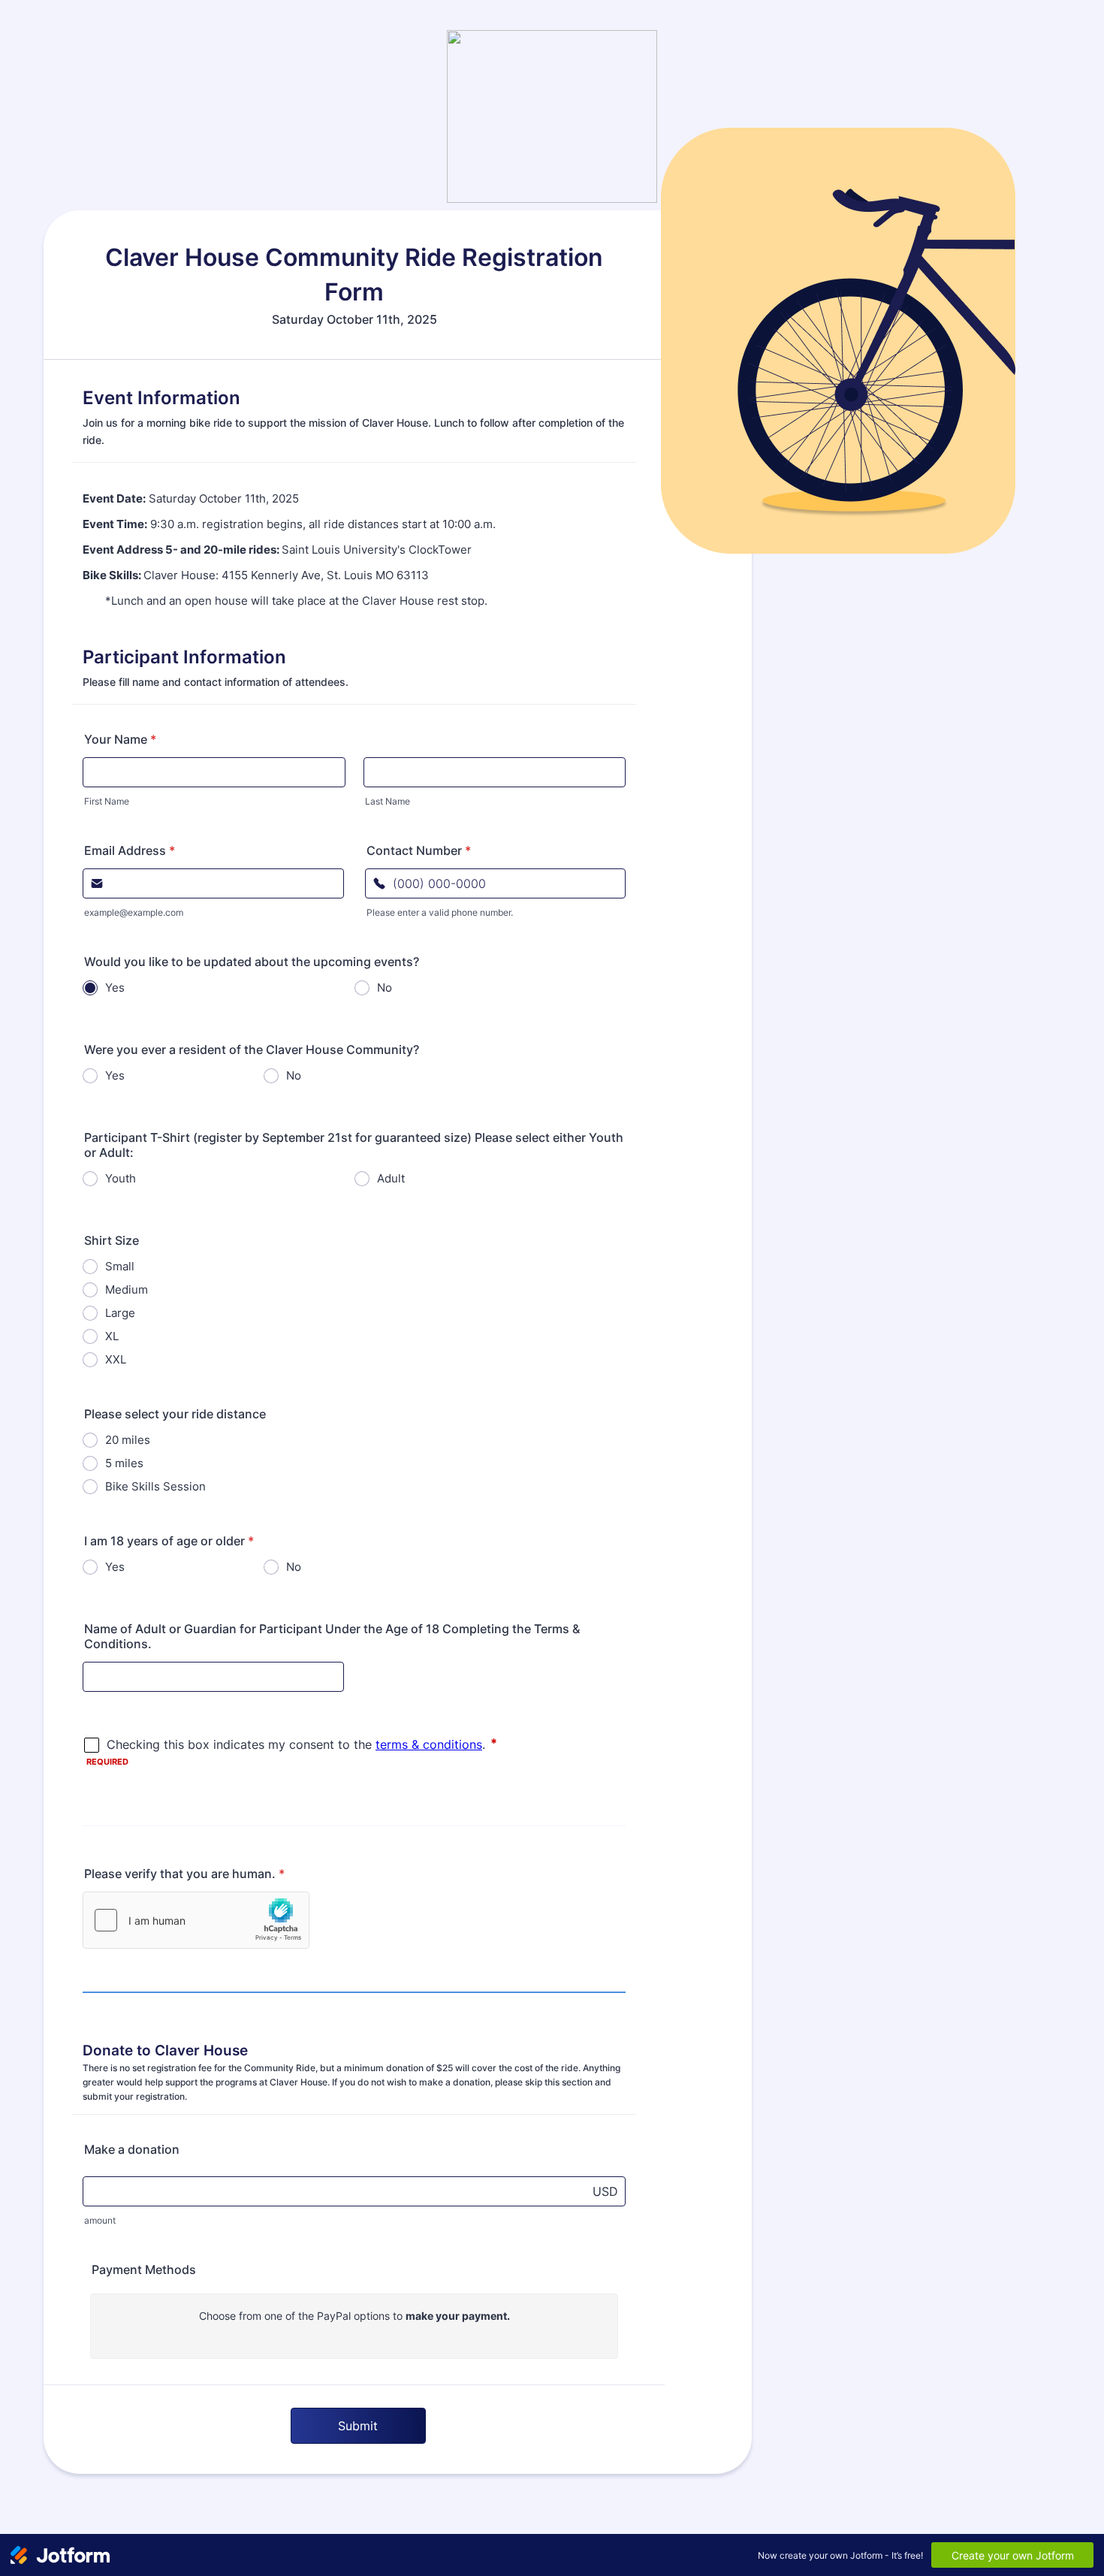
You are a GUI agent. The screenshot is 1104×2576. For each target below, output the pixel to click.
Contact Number (419, 850)
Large (120, 1313)
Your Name (120, 739)
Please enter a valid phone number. (440, 912)
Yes (115, 988)
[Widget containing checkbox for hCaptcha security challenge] (196, 1920)
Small (120, 1266)
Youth (121, 1178)
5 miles (124, 1463)
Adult (391, 1178)
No (385, 988)
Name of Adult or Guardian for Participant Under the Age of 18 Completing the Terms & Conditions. (332, 1636)
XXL (116, 1359)
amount (100, 2220)
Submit (358, 2426)
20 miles (128, 1440)
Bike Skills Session (155, 1486)
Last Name (388, 801)
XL (112, 1336)
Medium (127, 1290)
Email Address (130, 850)
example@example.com (134, 912)
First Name (107, 801)
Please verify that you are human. (184, 1874)
